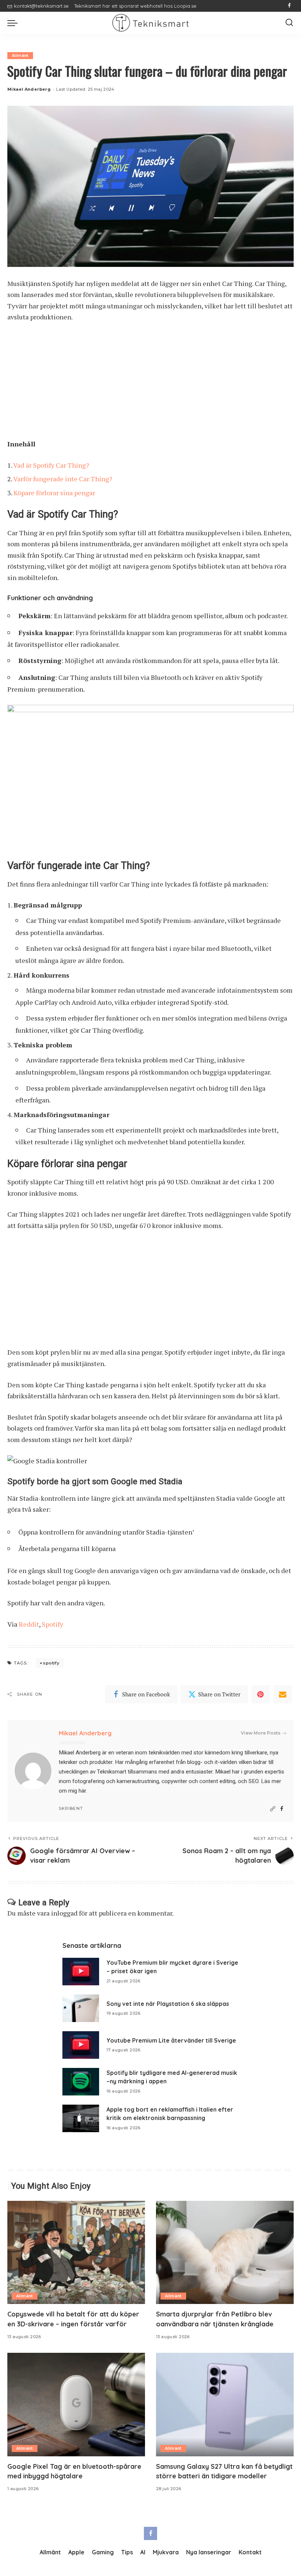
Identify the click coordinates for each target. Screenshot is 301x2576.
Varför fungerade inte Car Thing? (63, 479)
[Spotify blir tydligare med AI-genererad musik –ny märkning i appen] (81, 2082)
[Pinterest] (261, 1694)
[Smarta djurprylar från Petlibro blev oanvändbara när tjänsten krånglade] (225, 2252)
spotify (51, 1663)
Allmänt (20, 55)
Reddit (29, 1624)
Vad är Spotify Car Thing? (51, 465)
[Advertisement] (150, 384)
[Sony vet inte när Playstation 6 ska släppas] (81, 2008)
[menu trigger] (14, 23)
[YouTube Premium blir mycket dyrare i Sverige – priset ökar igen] (81, 1972)
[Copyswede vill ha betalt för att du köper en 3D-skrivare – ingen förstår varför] (76, 2252)
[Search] (289, 23)
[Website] (273, 1809)
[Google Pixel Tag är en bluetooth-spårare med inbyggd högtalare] (76, 2404)
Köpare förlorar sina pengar (54, 493)
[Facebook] (289, 6)
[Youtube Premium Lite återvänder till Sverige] (81, 2045)
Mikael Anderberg (29, 89)
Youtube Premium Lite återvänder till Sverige (171, 2040)
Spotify (52, 1624)
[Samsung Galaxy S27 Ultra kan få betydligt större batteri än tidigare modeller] (225, 2404)
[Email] (283, 1694)
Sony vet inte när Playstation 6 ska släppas (168, 2004)
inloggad (64, 1913)
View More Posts (261, 1733)
